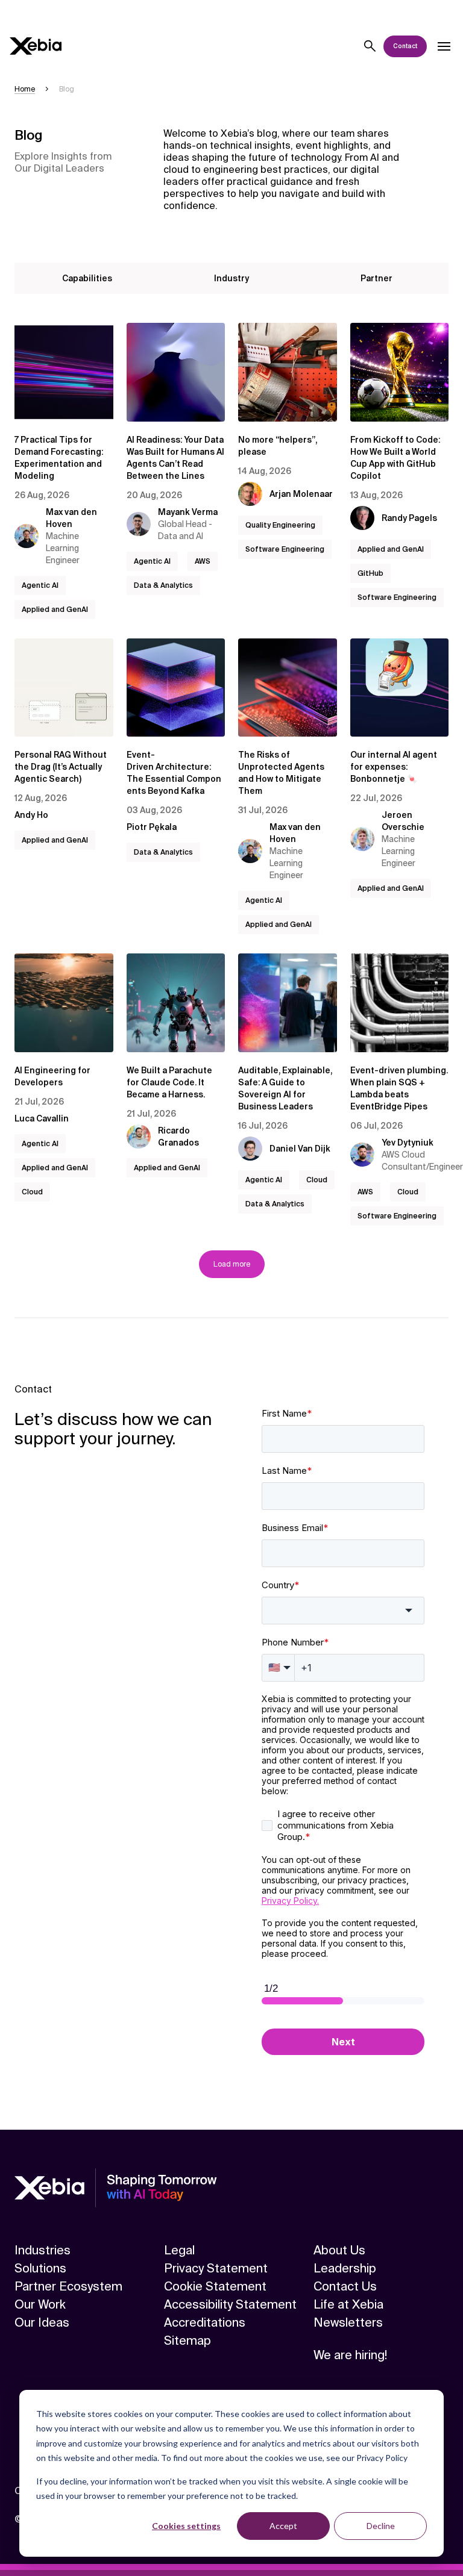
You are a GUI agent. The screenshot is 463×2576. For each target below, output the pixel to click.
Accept (283, 2526)
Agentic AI (40, 585)
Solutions (40, 2268)
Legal (179, 2250)
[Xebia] (36, 46)
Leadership (345, 2268)
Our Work (40, 2304)
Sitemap (187, 2341)
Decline (381, 2526)
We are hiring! (350, 2355)
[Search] (370, 46)
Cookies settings (186, 2526)
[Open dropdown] (444, 46)
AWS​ (203, 561)
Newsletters (348, 2322)
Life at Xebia (348, 2304)
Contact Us (345, 2286)
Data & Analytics (163, 585)
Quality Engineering (280, 525)
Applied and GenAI (55, 610)
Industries (43, 2250)
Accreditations (205, 2322)
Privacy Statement (216, 2268)
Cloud (32, 1192)
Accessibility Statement (230, 2304)
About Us (339, 2250)
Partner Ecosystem (68, 2286)
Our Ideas (42, 2322)
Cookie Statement (215, 2286)
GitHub (370, 573)
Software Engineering (285, 549)
